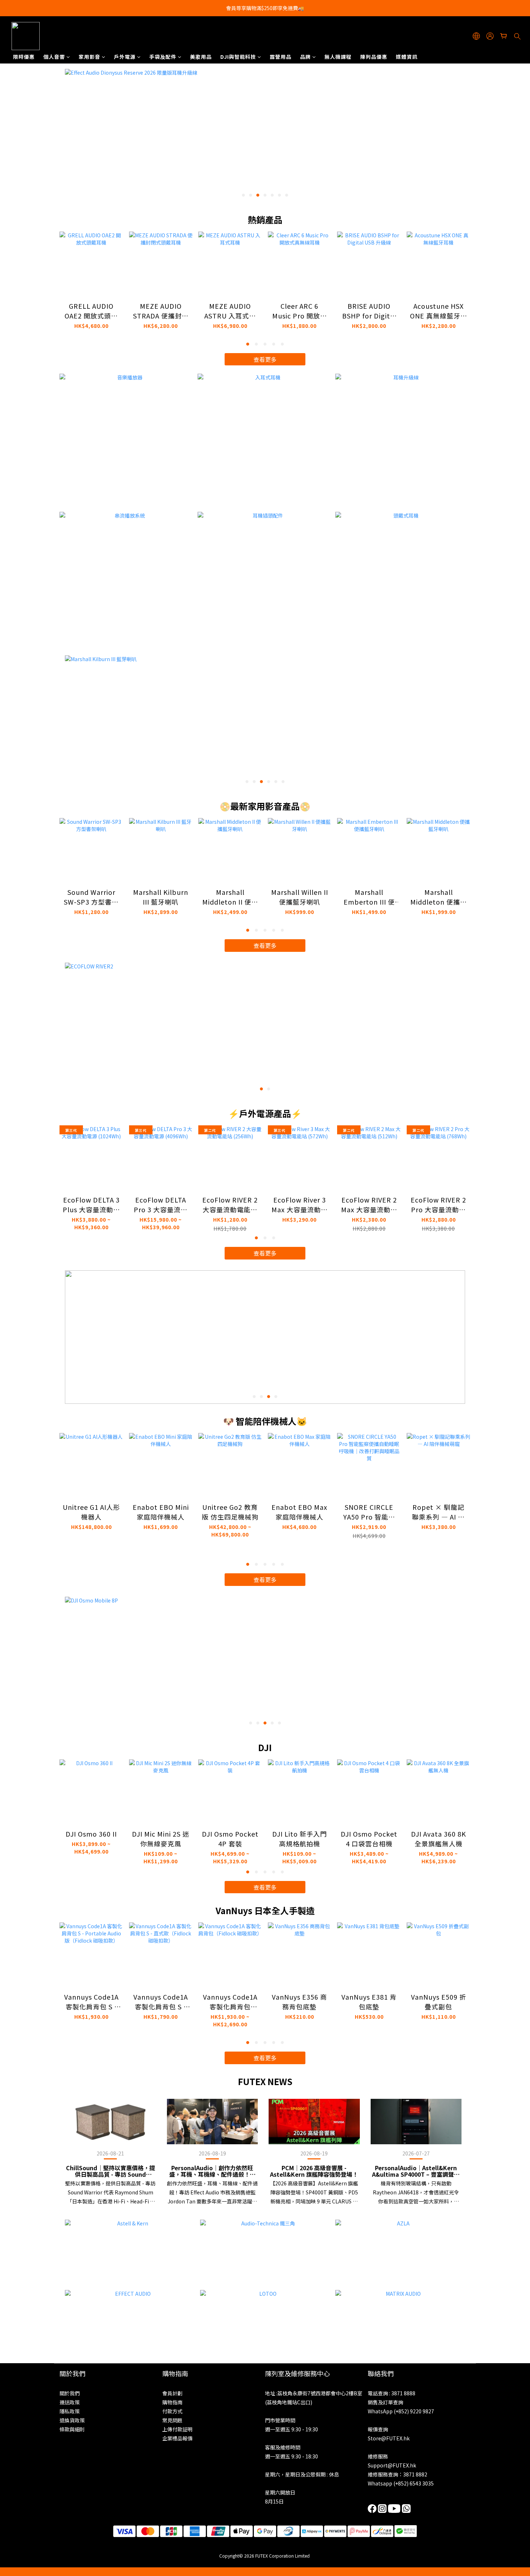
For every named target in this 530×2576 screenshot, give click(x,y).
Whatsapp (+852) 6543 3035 (401, 2483)
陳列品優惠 (374, 57)
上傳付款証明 (177, 2429)
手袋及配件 (163, 57)
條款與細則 (72, 2429)
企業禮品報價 (177, 2438)
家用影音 (89, 57)
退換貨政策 (72, 2420)
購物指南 (172, 2402)
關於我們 (70, 2393)
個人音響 (54, 57)
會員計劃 (172, 2393)
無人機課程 (338, 57)
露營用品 (281, 57)
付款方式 (172, 2411)
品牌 (305, 57)
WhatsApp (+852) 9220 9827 (401, 2411)
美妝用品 (201, 57)
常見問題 (172, 2420)
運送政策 (70, 2402)
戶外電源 (125, 57)
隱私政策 (70, 2411)
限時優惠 (24, 57)
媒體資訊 (407, 57)
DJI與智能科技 (238, 57)
